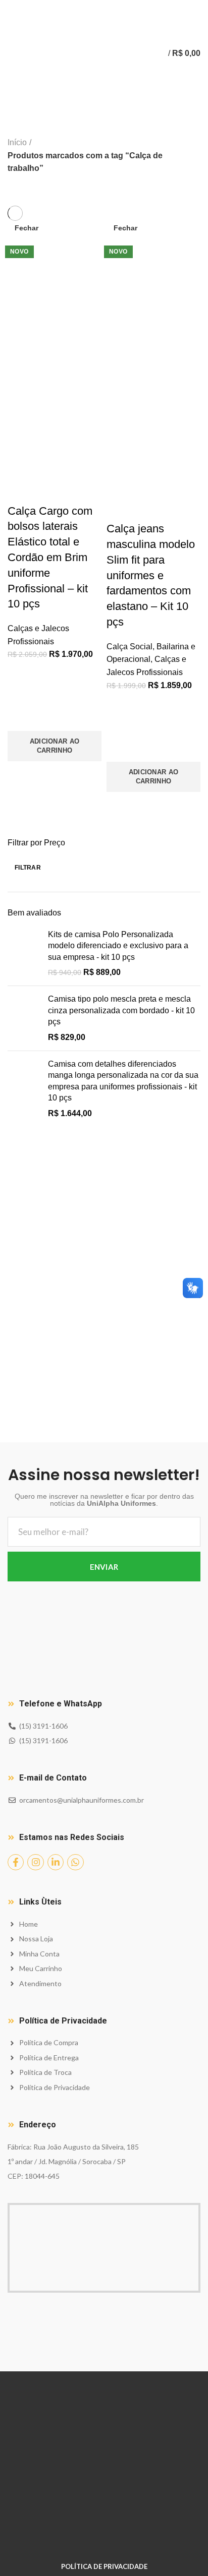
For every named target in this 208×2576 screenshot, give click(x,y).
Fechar (27, 228)
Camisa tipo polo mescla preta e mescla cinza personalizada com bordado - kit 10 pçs (121, 1010)
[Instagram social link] (104, 7)
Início (17, 142)
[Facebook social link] (93, 7)
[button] (55, 746)
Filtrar (28, 868)
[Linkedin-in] (56, 1862)
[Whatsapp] (75, 1862)
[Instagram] (35, 1862)
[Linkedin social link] (116, 7)
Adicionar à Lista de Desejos (20, 718)
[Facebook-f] (16, 1862)
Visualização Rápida (20, 774)
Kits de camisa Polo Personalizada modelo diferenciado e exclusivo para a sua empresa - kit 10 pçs (118, 946)
